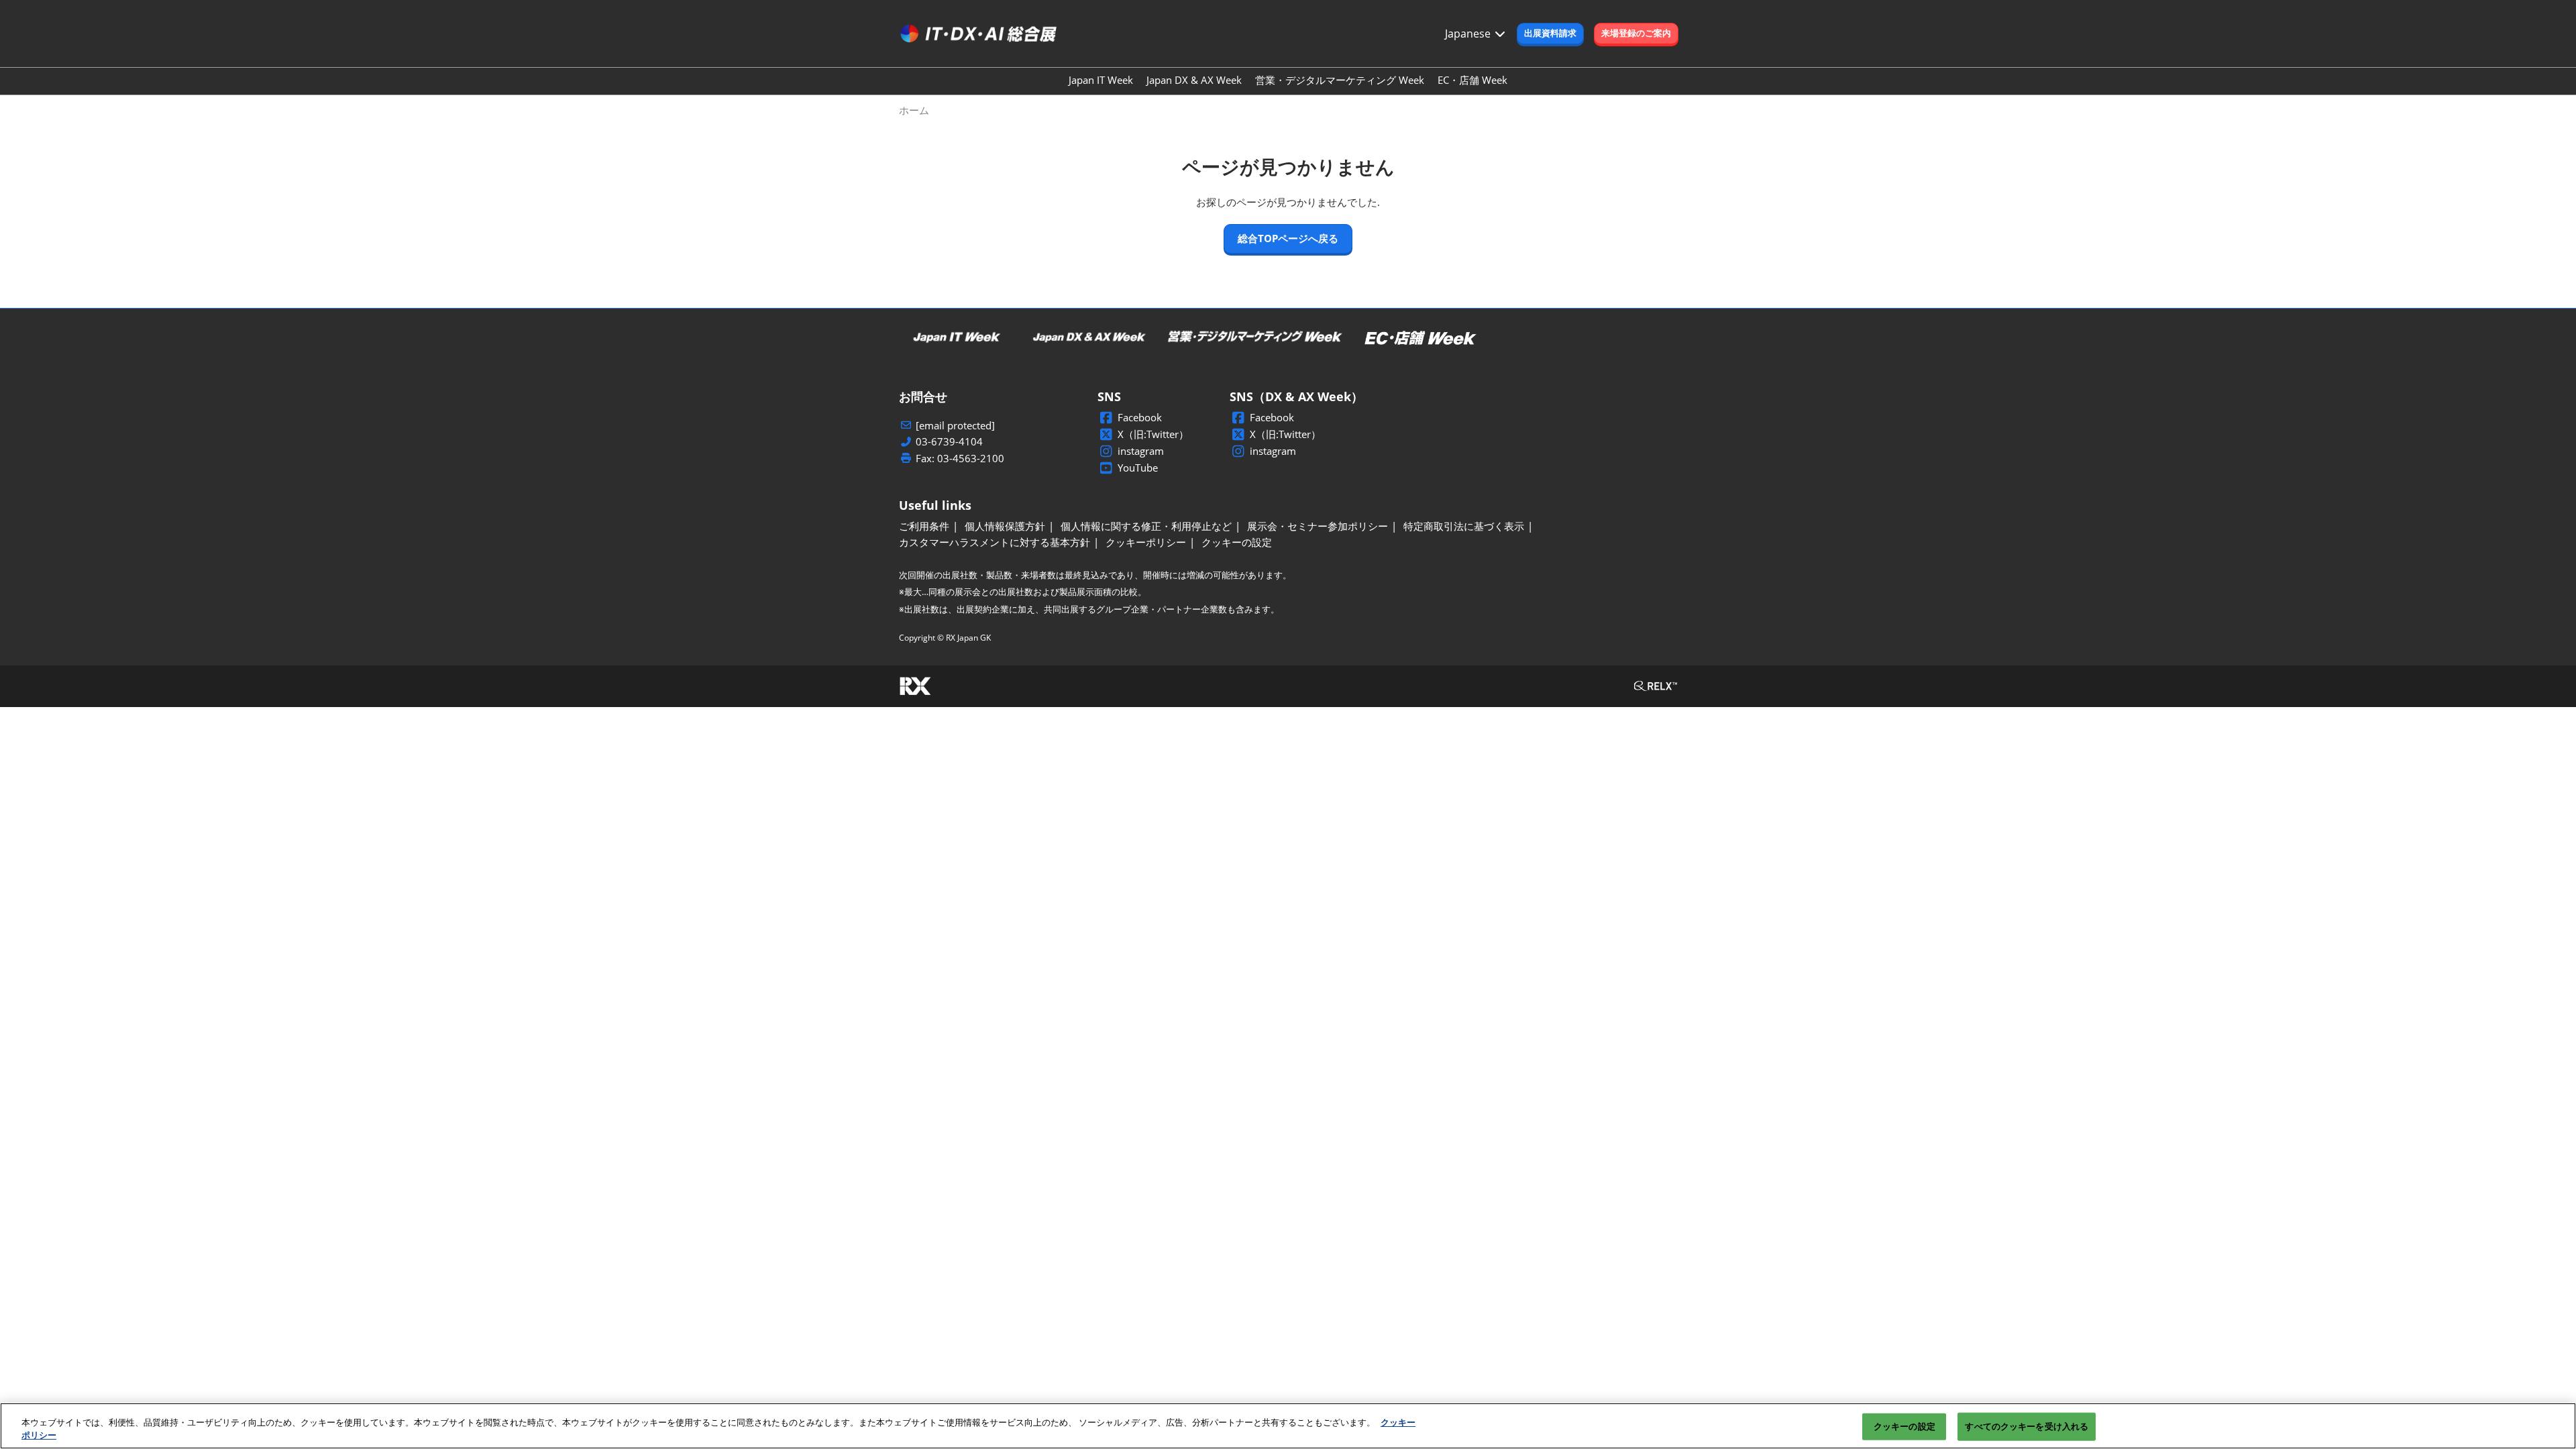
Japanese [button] (1469, 34)
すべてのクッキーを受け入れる (2027, 1426)
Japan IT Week (1101, 80)
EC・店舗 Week (1472, 80)
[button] (1550, 34)
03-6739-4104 (949, 442)
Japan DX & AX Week (1194, 80)
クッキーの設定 (1904, 1426)
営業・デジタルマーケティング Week (1340, 80)
